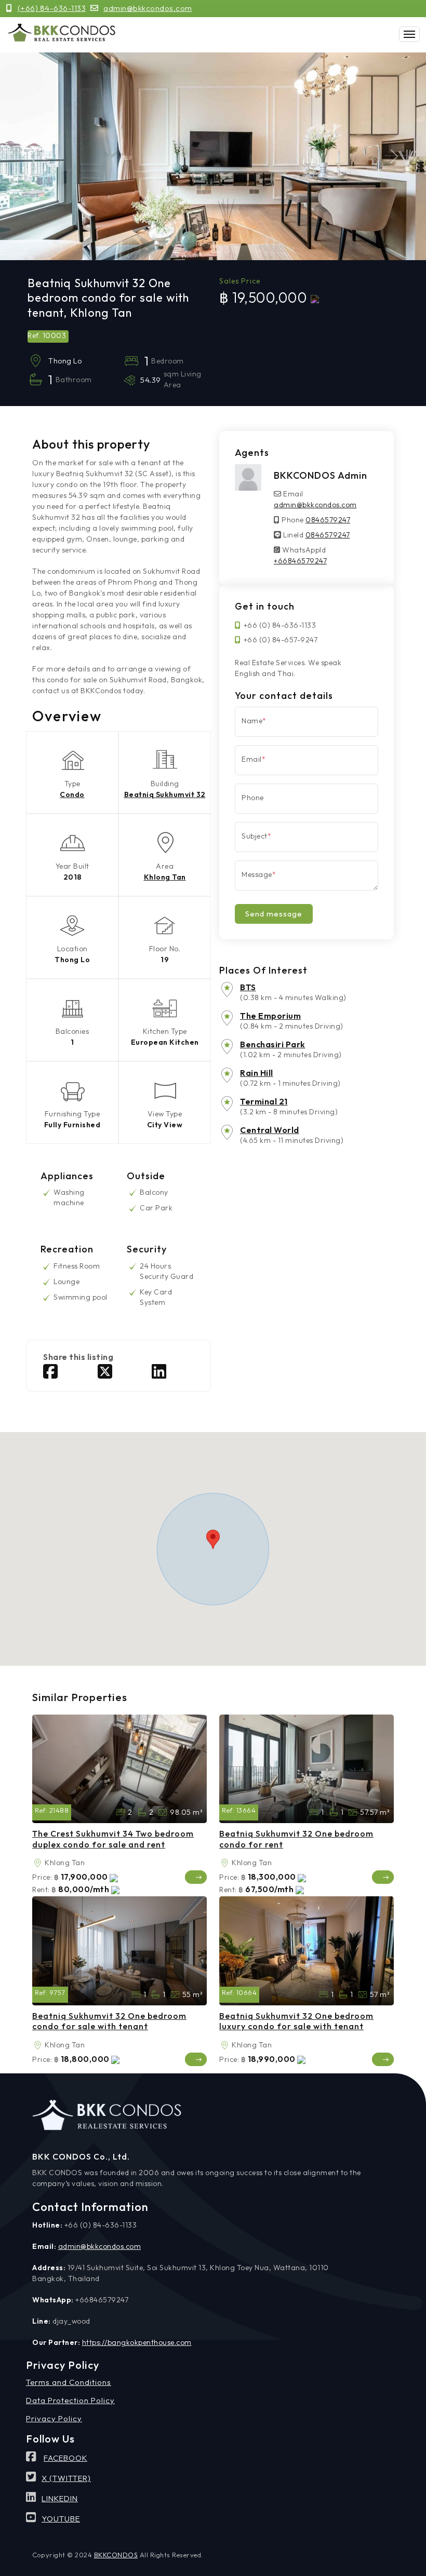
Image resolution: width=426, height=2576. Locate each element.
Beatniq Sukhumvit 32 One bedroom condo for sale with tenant (109, 2021)
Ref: (41, 1810)
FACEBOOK (65, 2458)
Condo (72, 794)
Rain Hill (257, 1073)
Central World (270, 1130)
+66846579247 (300, 561)
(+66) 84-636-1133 (52, 8)
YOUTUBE (61, 2519)
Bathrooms (142, 1812)
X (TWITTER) (66, 2478)
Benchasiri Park (273, 1044)
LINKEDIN (60, 2498)
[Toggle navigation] (409, 34)
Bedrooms (121, 1812)
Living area (163, 1812)
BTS (248, 987)
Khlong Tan (165, 877)
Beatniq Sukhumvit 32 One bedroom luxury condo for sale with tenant (296, 2021)
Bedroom (314, 1812)
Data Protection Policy (70, 2400)
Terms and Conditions (69, 2382)
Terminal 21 (264, 1101)
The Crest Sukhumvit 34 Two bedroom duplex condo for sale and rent (113, 1839)
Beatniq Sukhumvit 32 (165, 794)
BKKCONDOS (116, 2555)
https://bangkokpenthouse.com (137, 2342)
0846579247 (328, 520)
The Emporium (270, 1016)
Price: (42, 1877)
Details (196, 1877)
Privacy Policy (54, 2418)
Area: (37, 1863)
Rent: (41, 1890)
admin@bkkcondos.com (148, 8)
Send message (274, 914)
